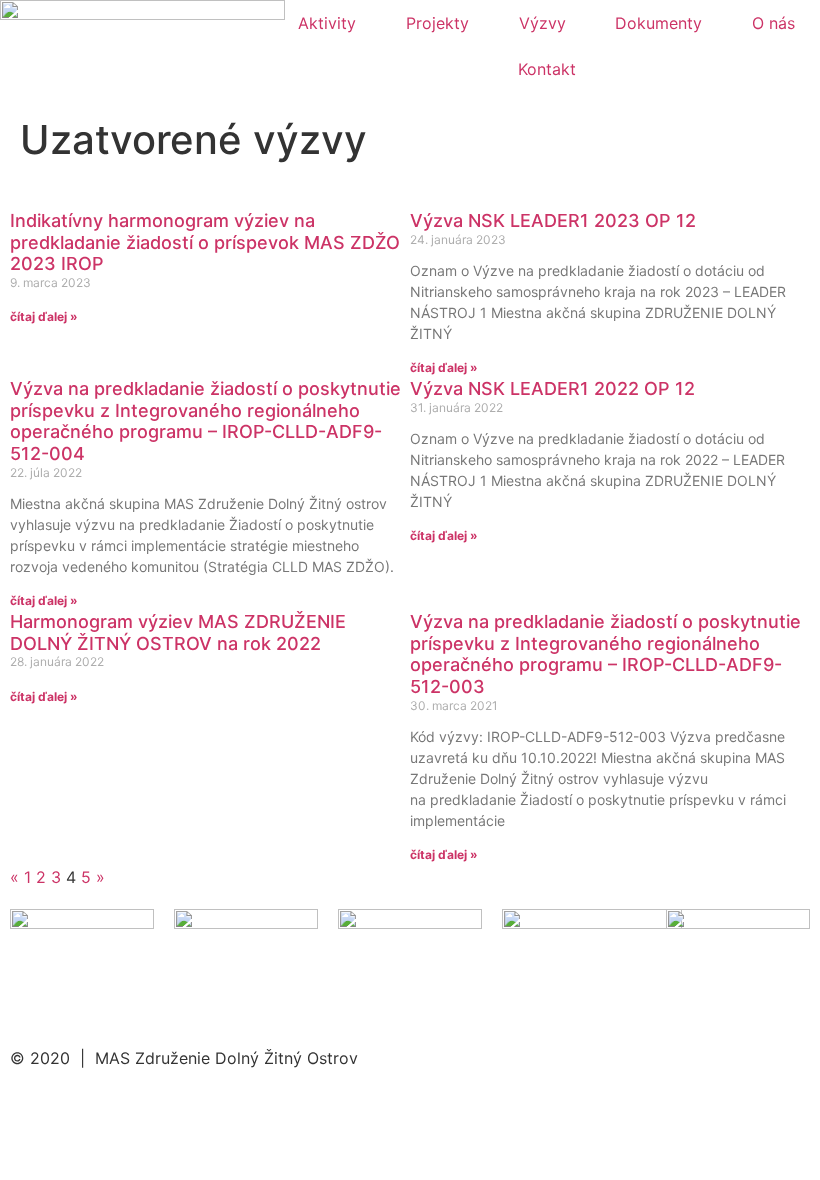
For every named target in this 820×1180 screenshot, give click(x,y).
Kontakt (547, 69)
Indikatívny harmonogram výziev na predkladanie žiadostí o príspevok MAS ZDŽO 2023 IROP (205, 242)
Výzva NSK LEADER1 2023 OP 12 (553, 220)
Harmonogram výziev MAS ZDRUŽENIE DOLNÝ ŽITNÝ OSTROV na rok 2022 (178, 632)
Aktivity (327, 23)
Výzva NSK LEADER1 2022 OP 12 (552, 388)
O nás (773, 23)
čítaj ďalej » (44, 316)
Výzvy (542, 23)
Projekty (437, 23)
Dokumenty (658, 23)
